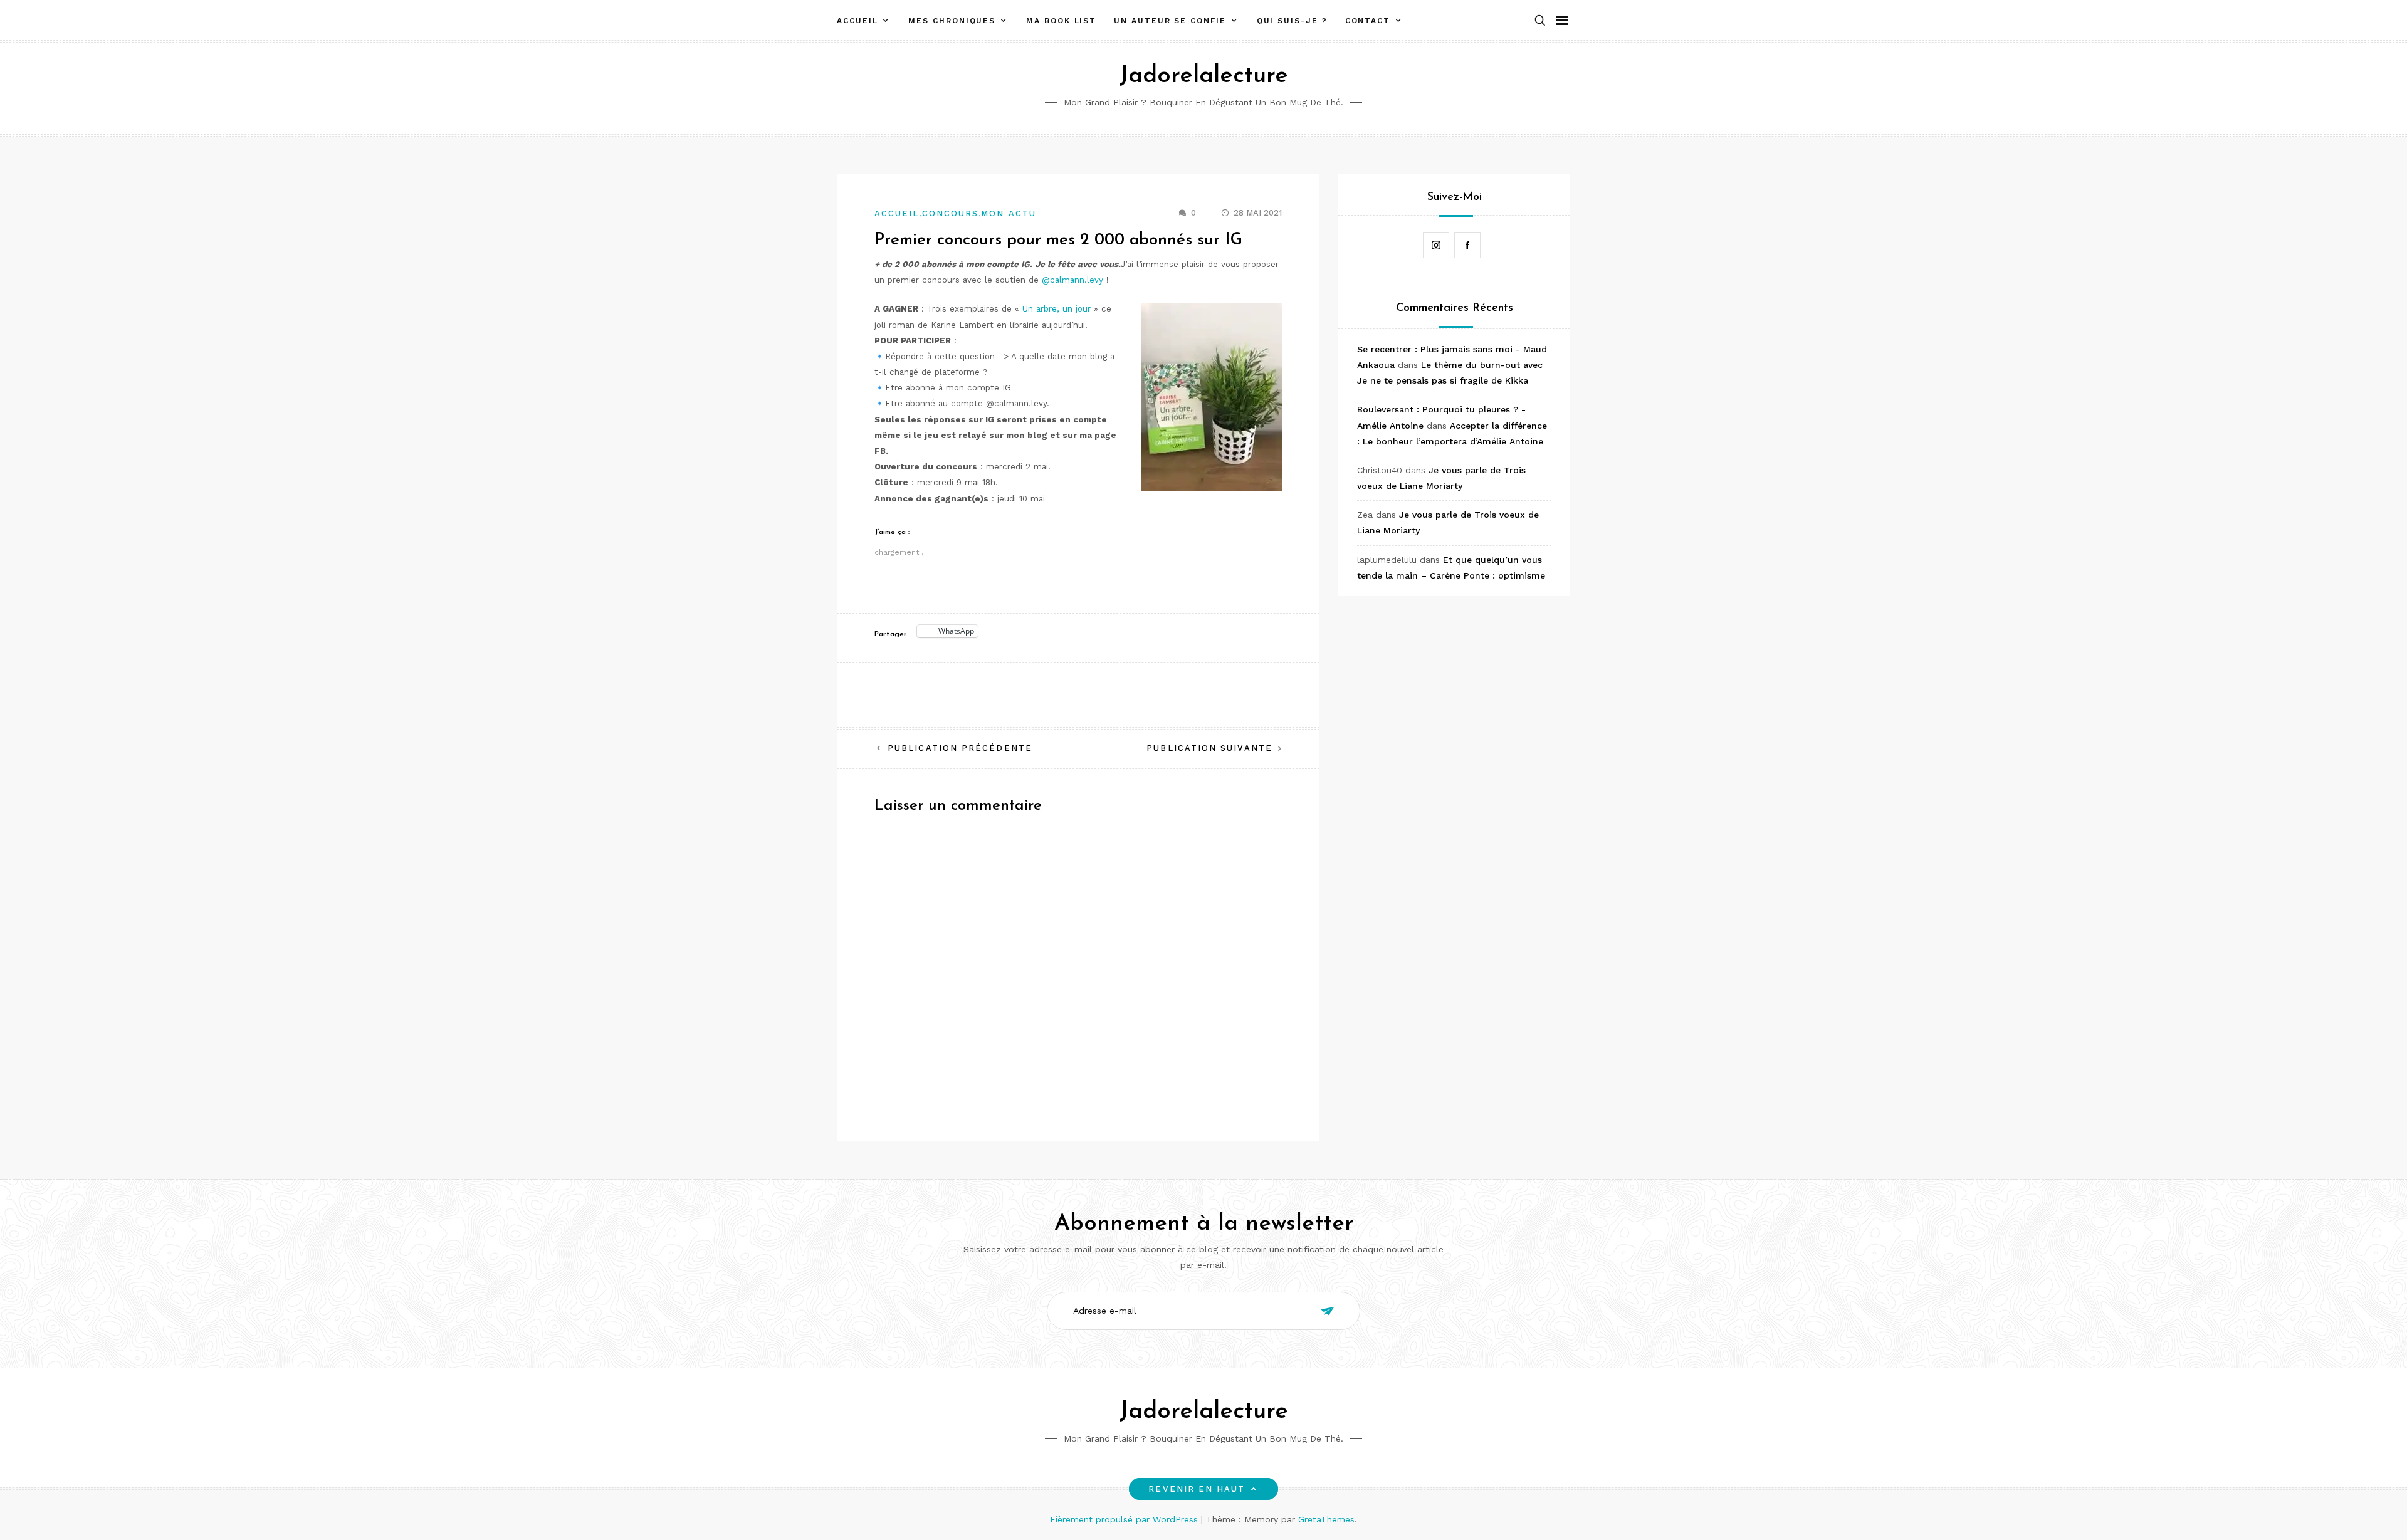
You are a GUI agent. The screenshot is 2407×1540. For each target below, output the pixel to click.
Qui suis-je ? (1292, 21)
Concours (951, 213)
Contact (1368, 21)
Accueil (857, 21)
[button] (1540, 21)
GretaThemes (1326, 1519)
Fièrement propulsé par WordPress (1125, 1519)
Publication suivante (1209, 748)
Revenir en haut (1197, 1489)
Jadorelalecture (1203, 76)
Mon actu (1009, 213)
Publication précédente (960, 748)
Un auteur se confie (1170, 21)
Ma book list (1061, 21)
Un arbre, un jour (1057, 309)
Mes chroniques (952, 21)
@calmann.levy (1072, 280)
